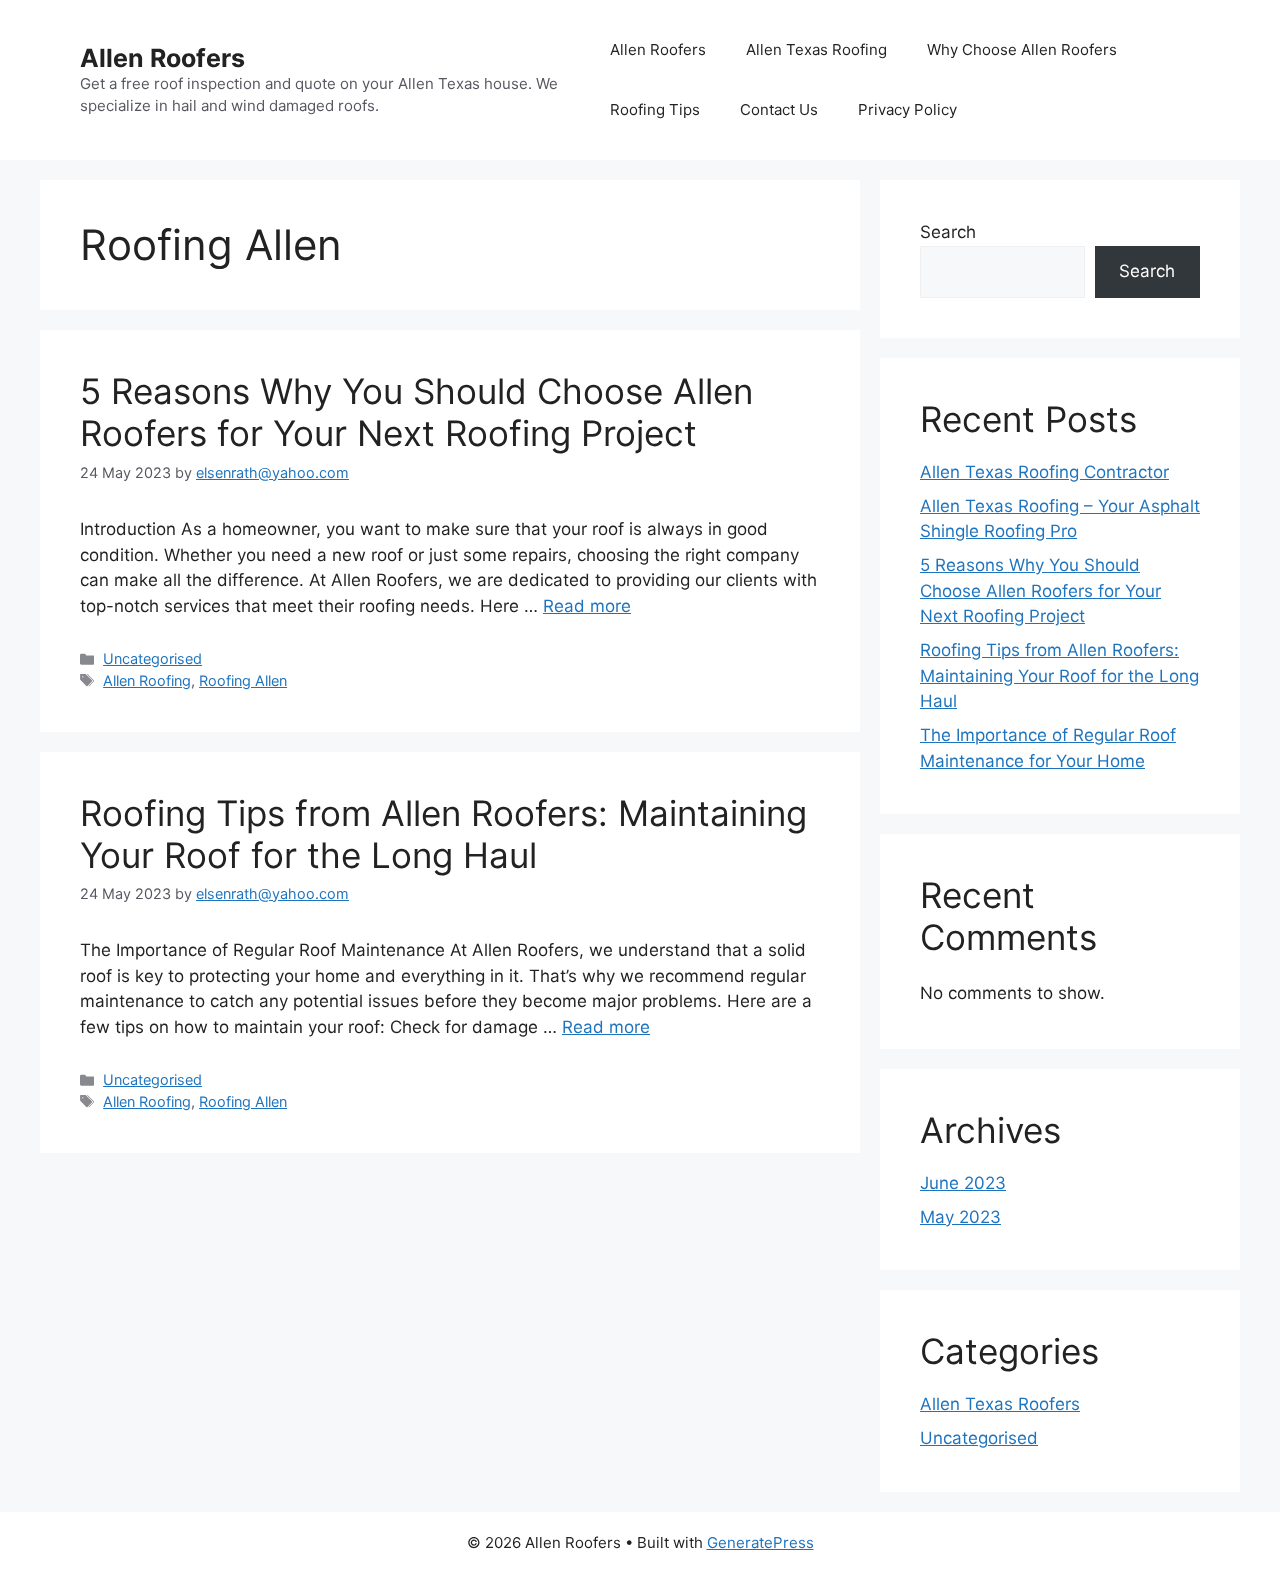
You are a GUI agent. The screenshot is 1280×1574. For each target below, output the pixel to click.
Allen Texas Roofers (1000, 1404)
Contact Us (779, 109)
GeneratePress (760, 1542)
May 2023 (960, 1217)
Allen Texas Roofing (816, 49)
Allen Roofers (162, 58)
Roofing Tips (655, 109)
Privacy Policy (907, 109)
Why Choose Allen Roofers (1022, 49)
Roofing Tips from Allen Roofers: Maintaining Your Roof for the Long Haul (443, 834)
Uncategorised (152, 658)
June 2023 (963, 1183)
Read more (587, 606)
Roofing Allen (243, 680)
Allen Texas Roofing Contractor (1044, 472)
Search (948, 232)
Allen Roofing (147, 680)
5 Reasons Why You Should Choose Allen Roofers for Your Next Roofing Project (416, 412)
